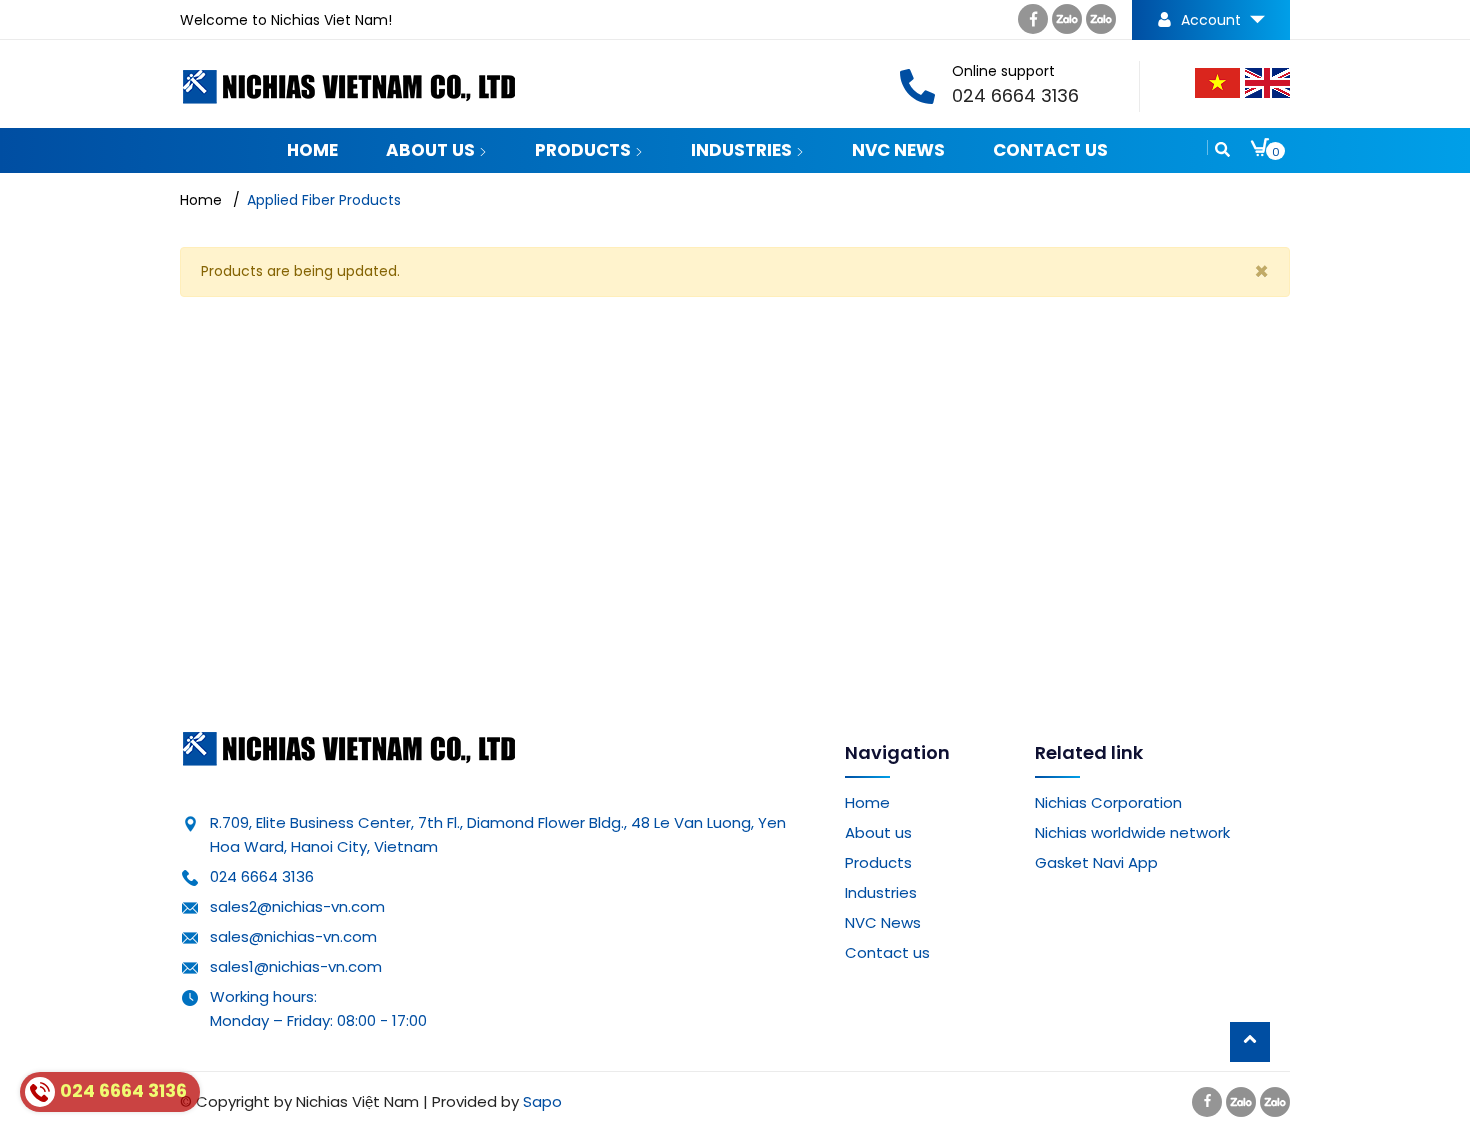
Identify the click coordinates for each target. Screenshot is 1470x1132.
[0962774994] (1067, 24)
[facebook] (1033, 24)
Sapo (542, 1101)
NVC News (898, 150)
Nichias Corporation (1108, 802)
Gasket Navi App (1096, 862)
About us (432, 150)
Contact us (1050, 150)
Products (585, 150)
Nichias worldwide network (1132, 832)
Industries (743, 150)
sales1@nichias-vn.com (296, 966)
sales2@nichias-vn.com (297, 906)
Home (312, 150)
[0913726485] (1101, 24)
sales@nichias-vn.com (293, 936)
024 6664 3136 (262, 876)
